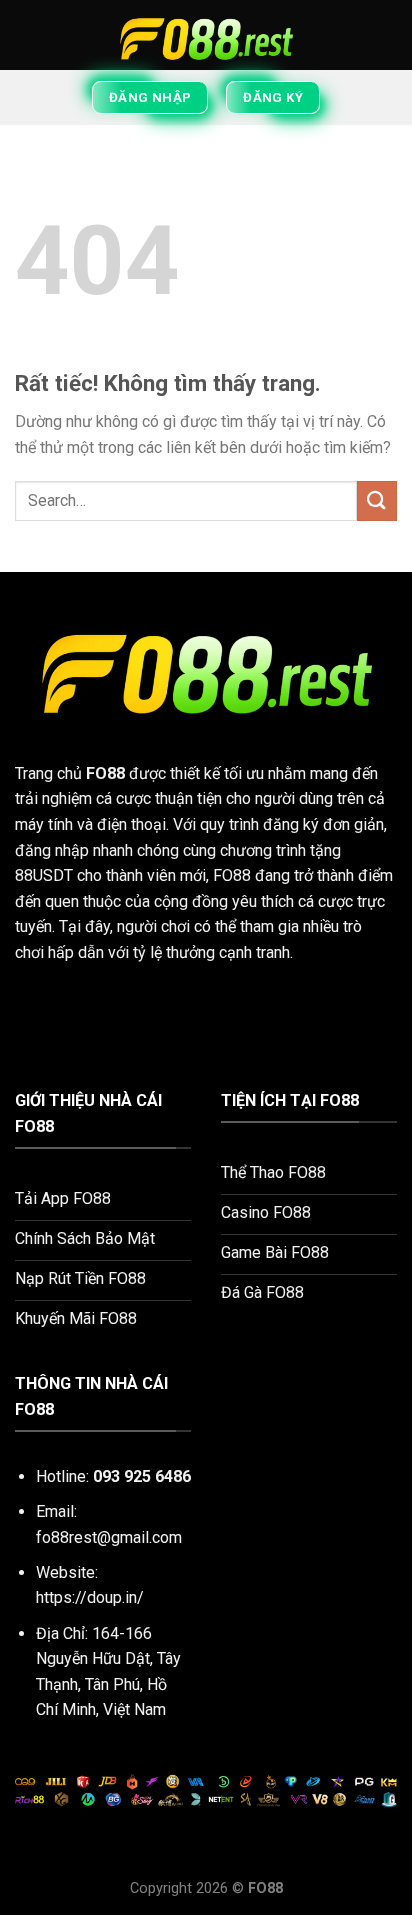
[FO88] (206, 35)
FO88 (105, 773)
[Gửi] (377, 500)
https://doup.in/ (90, 1597)
